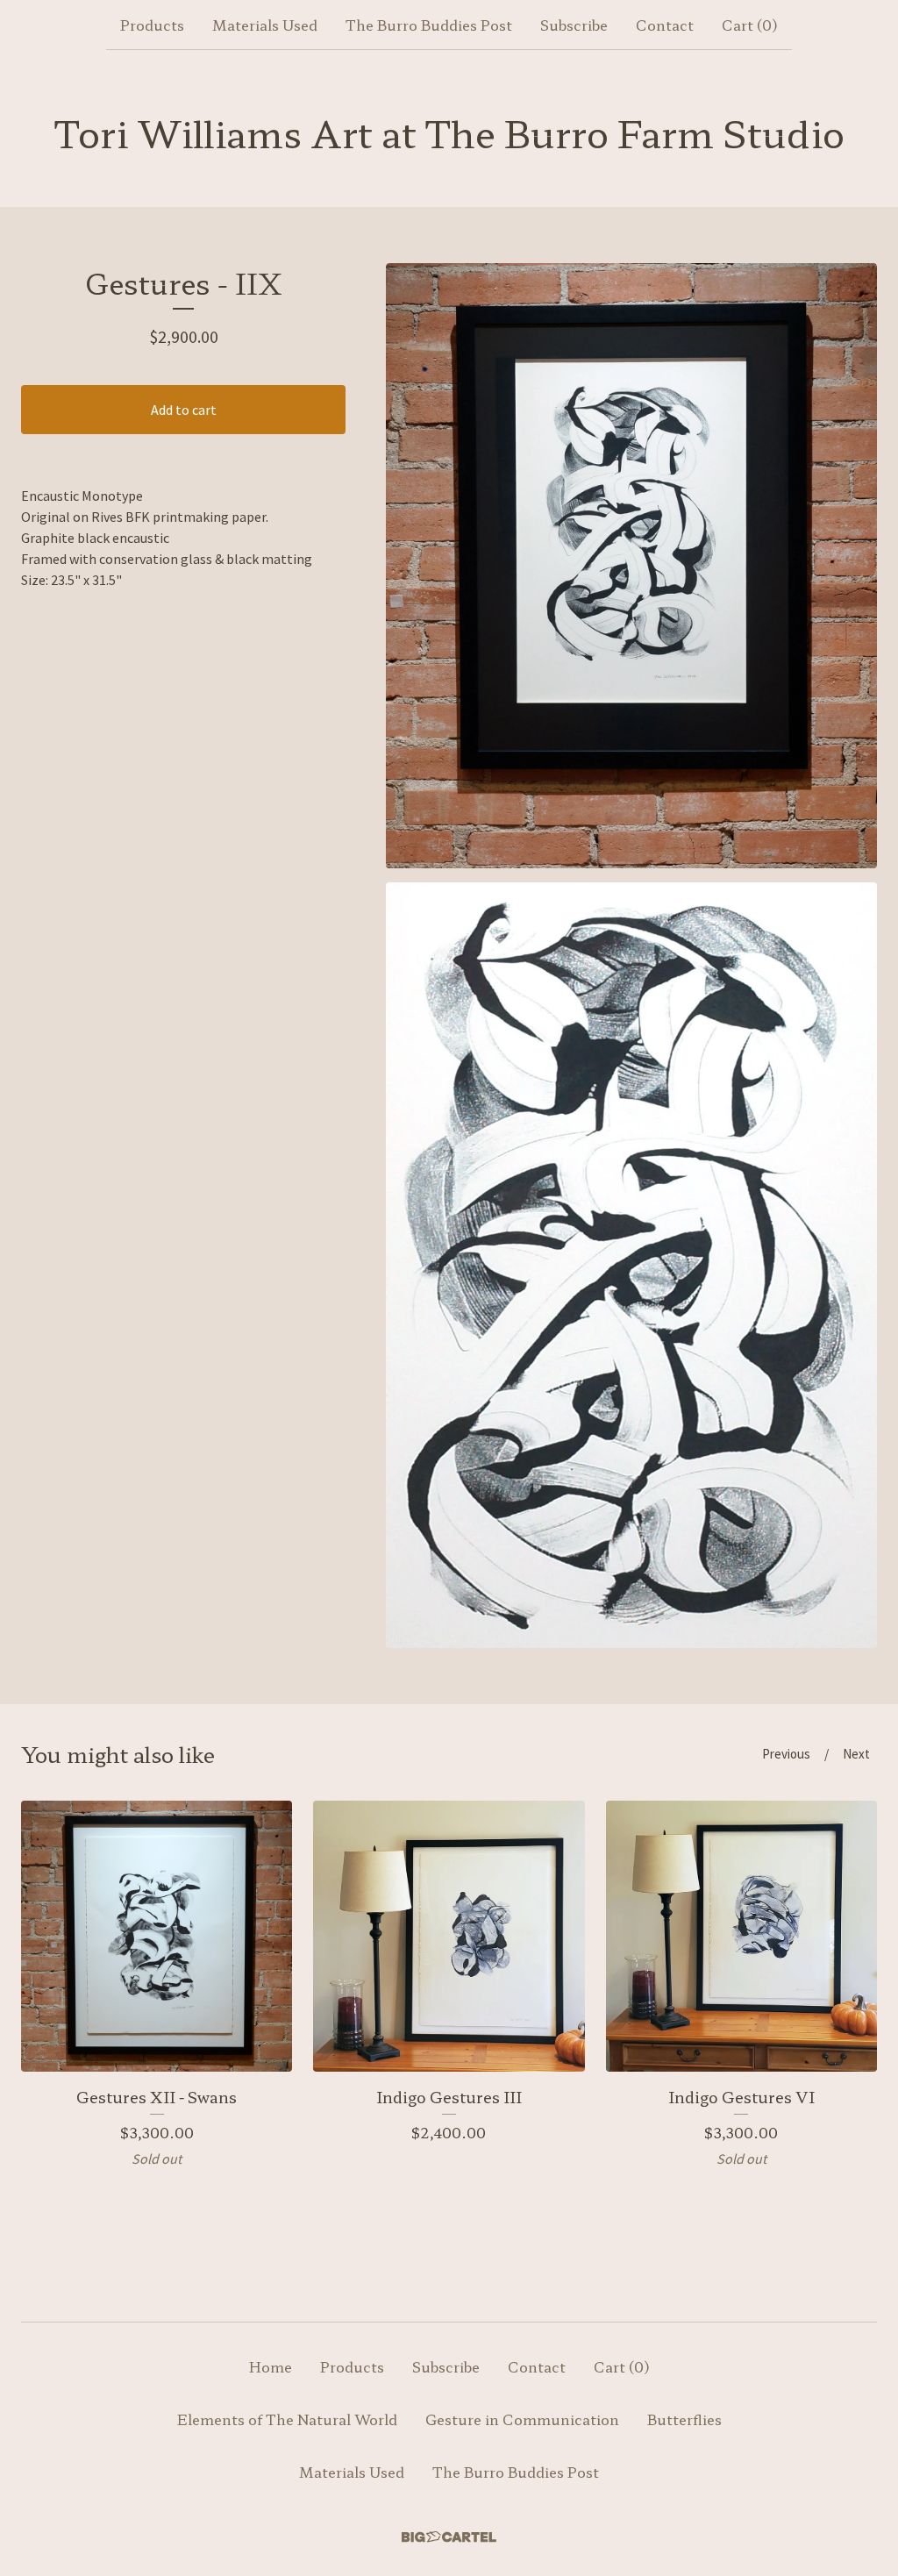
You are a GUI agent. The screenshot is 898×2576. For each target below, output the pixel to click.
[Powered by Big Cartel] (449, 2537)
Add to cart (184, 410)
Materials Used (265, 25)
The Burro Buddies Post (429, 25)
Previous (786, 1754)
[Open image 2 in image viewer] (631, 1265)
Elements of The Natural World (287, 2419)
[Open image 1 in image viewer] (631, 566)
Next (856, 1754)
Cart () (750, 25)
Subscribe (574, 25)
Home (271, 2366)
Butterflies (684, 2419)
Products (152, 25)
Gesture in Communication (522, 2419)
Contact (665, 25)
